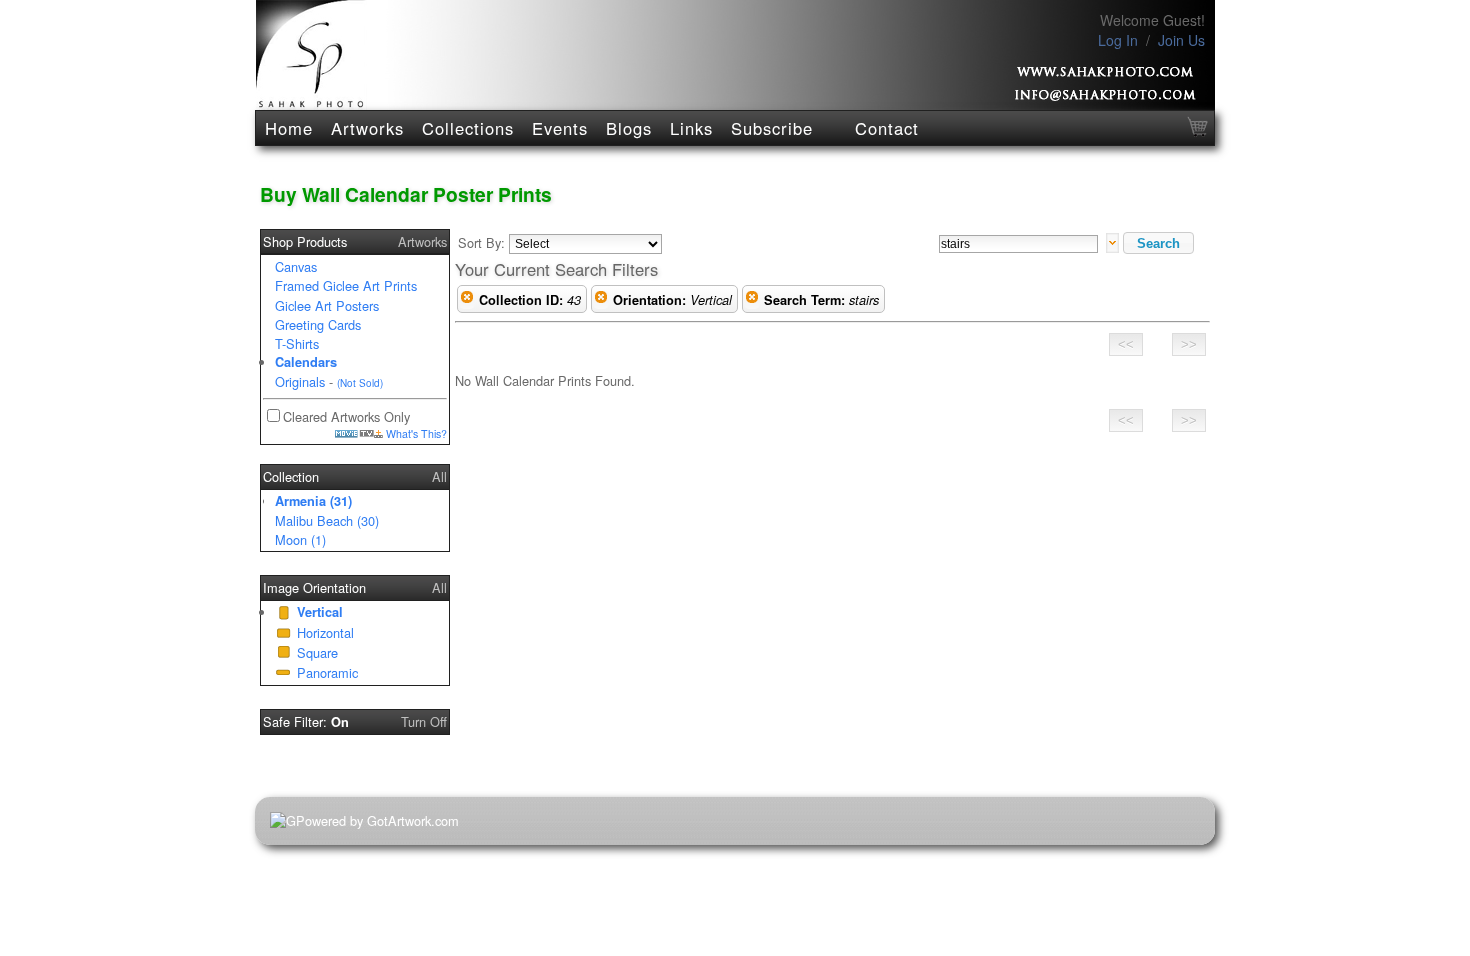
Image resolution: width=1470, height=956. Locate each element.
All (439, 476)
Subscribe (772, 128)
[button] (1158, 243)
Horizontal (325, 632)
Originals (300, 381)
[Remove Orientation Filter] (601, 300)
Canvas (296, 266)
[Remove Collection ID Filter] (467, 300)
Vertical (320, 612)
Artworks (367, 128)
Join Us (1181, 40)
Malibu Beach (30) (327, 520)
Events (560, 128)
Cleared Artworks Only (346, 416)
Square (317, 652)
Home (289, 128)
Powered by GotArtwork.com (377, 820)
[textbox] (1018, 244)
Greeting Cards (318, 324)
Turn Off (424, 721)
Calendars (306, 362)
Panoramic (327, 672)
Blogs (629, 128)
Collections (468, 128)
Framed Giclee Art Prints (346, 285)
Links (691, 128)
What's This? (415, 433)
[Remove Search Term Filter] (752, 300)
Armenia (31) (313, 501)
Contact (887, 128)
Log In (1118, 40)
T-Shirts (297, 343)
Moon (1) (300, 539)
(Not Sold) (360, 383)
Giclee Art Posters (327, 305)
